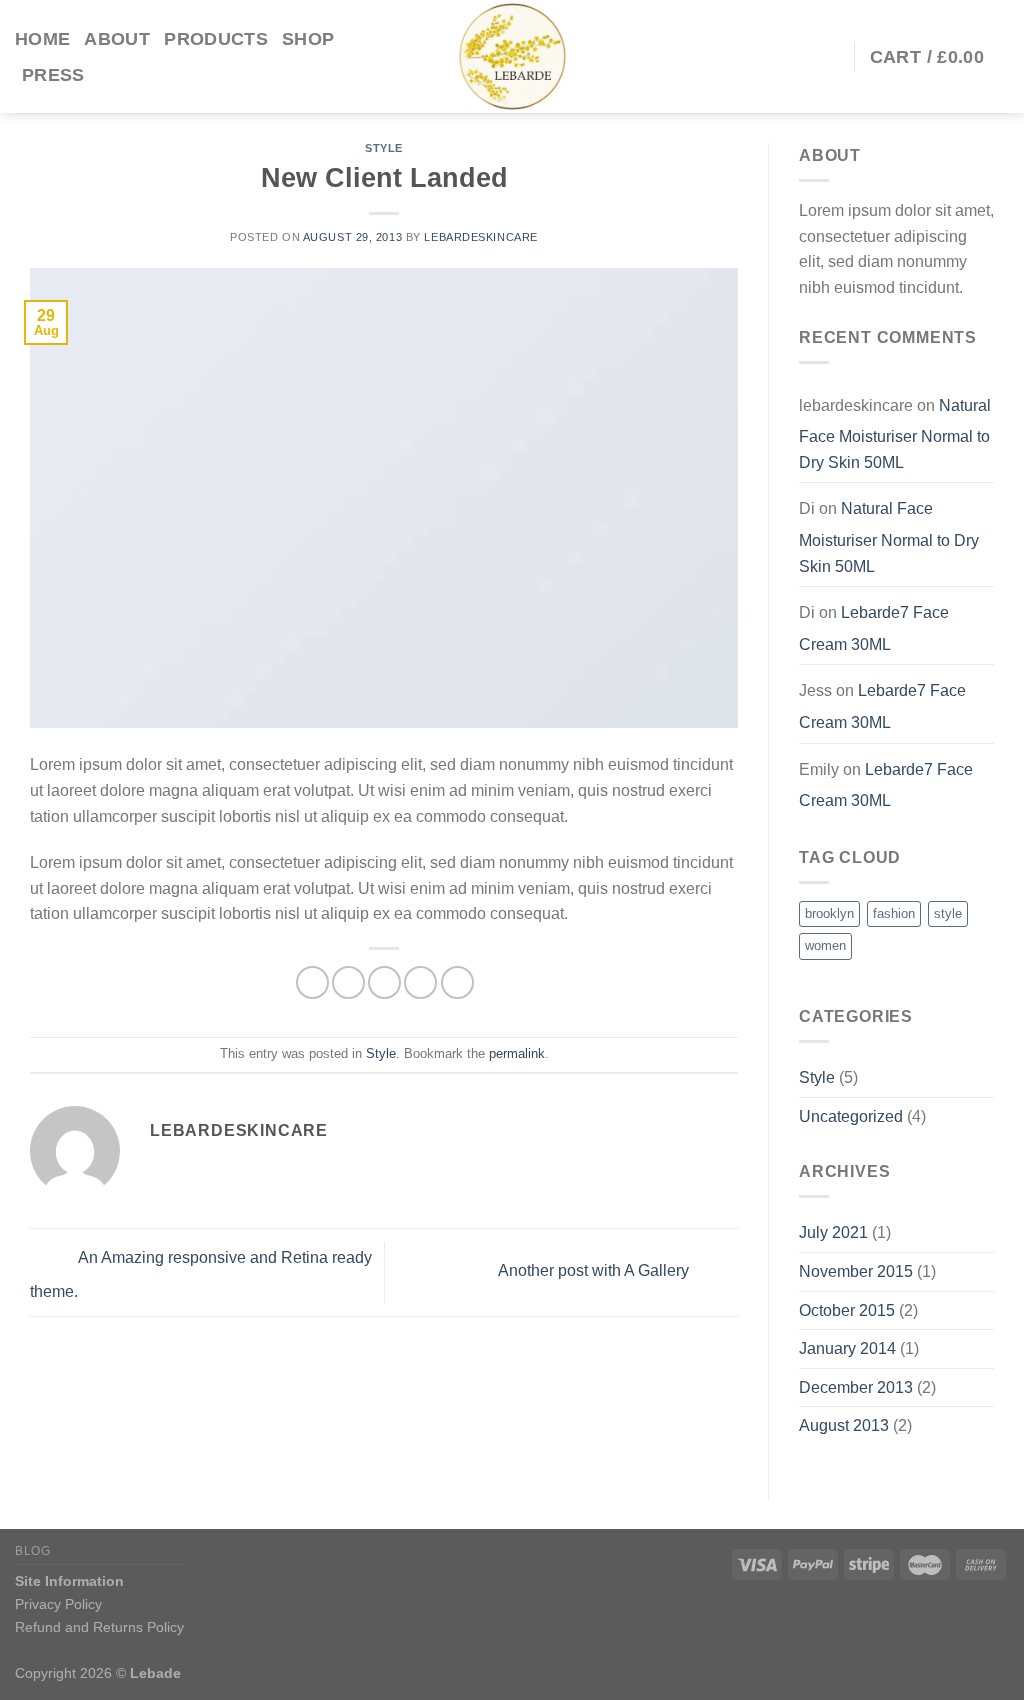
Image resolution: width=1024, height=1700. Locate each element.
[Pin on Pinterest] (420, 982)
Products (216, 39)
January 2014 (847, 1348)
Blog (32, 1551)
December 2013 (856, 1387)
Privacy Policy (58, 1604)
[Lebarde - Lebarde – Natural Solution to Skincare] (512, 56)
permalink (517, 1053)
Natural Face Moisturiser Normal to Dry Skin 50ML (895, 434)
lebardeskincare (480, 237)
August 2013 (844, 1425)
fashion (894, 913)
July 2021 (833, 1232)
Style (384, 148)
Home (42, 39)
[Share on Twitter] (348, 982)
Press (53, 75)
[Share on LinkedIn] (457, 982)
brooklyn (829, 913)
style (948, 913)
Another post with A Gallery (595, 1271)
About (117, 39)
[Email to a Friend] (384, 982)
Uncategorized (851, 1116)
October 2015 (847, 1310)
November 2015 (856, 1271)
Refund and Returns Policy (99, 1627)
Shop (308, 39)
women (825, 945)
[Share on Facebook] (312, 982)
